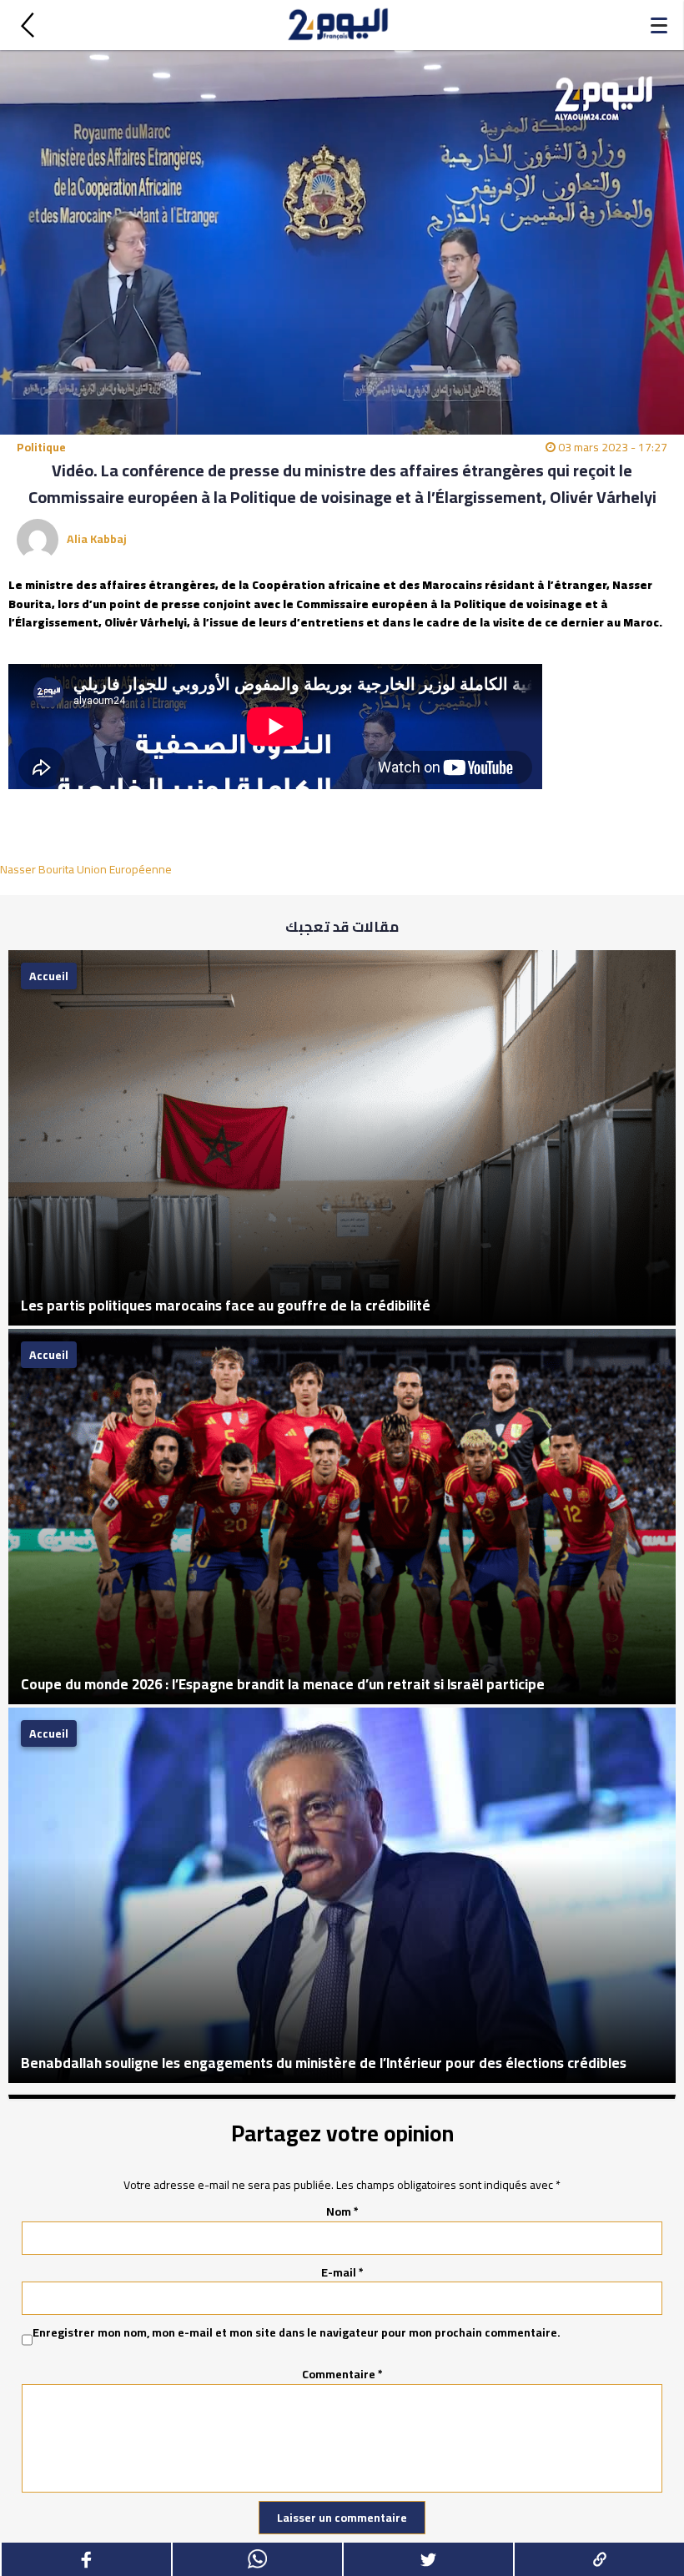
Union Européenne (124, 869)
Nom (342, 2211)
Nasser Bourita (37, 869)
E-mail (342, 2272)
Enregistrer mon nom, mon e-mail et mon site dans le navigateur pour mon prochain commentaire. (297, 2333)
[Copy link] (598, 2559)
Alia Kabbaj (97, 539)
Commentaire (342, 2374)
